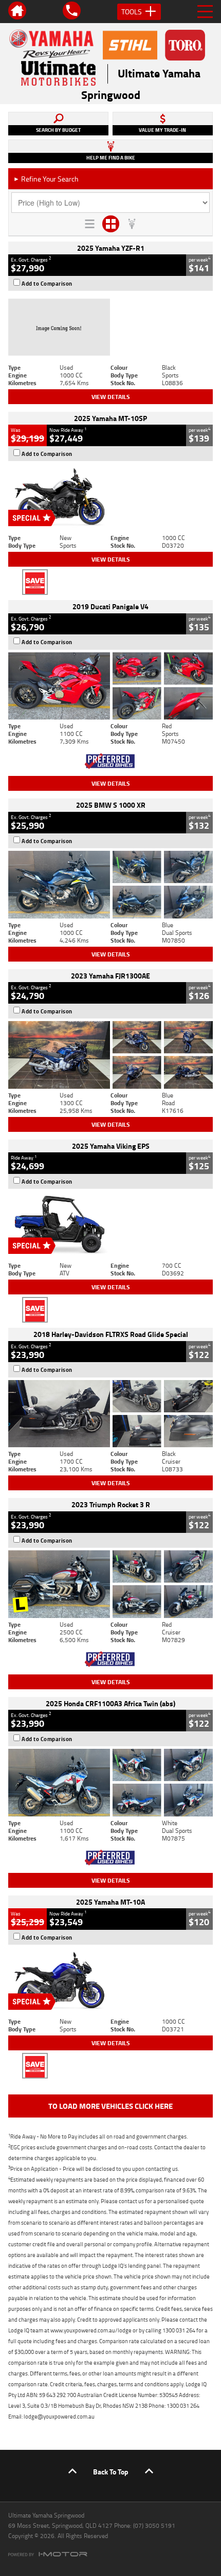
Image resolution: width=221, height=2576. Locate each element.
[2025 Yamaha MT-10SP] (110, 497)
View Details (111, 397)
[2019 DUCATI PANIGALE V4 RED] (110, 686)
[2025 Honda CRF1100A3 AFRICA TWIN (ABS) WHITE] (110, 1783)
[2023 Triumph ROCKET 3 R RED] (110, 1584)
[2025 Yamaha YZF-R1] (110, 327)
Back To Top (111, 2472)
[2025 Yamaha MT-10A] (110, 1981)
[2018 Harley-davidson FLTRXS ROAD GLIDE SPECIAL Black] (110, 1414)
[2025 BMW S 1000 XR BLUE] (110, 885)
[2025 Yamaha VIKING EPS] (110, 1225)
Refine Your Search (46, 179)
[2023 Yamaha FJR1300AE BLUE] (110, 1055)
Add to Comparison (47, 284)
